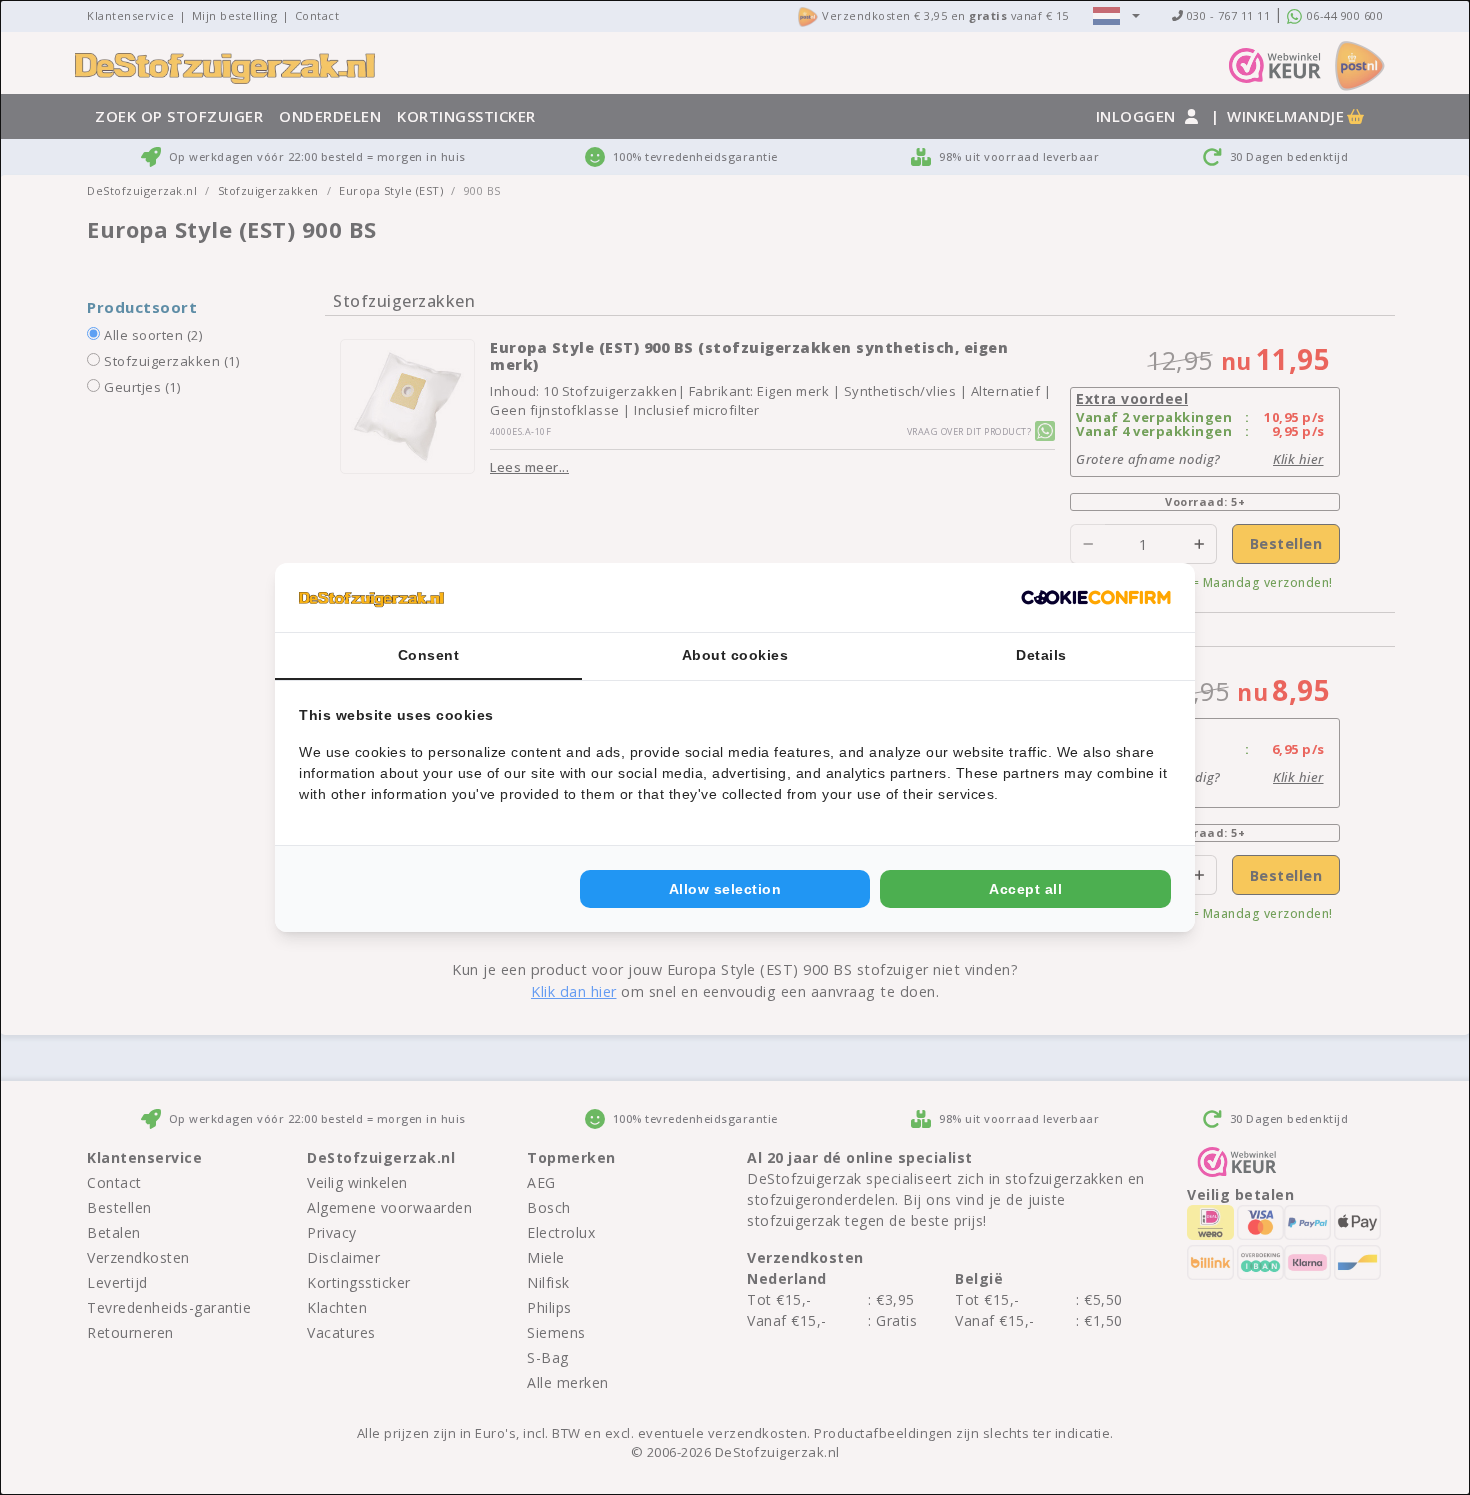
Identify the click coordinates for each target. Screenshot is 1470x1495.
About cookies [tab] (735, 655)
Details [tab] (1041, 655)
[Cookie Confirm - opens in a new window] (1096, 598)
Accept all (1025, 889)
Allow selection (725, 889)
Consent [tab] (429, 655)
